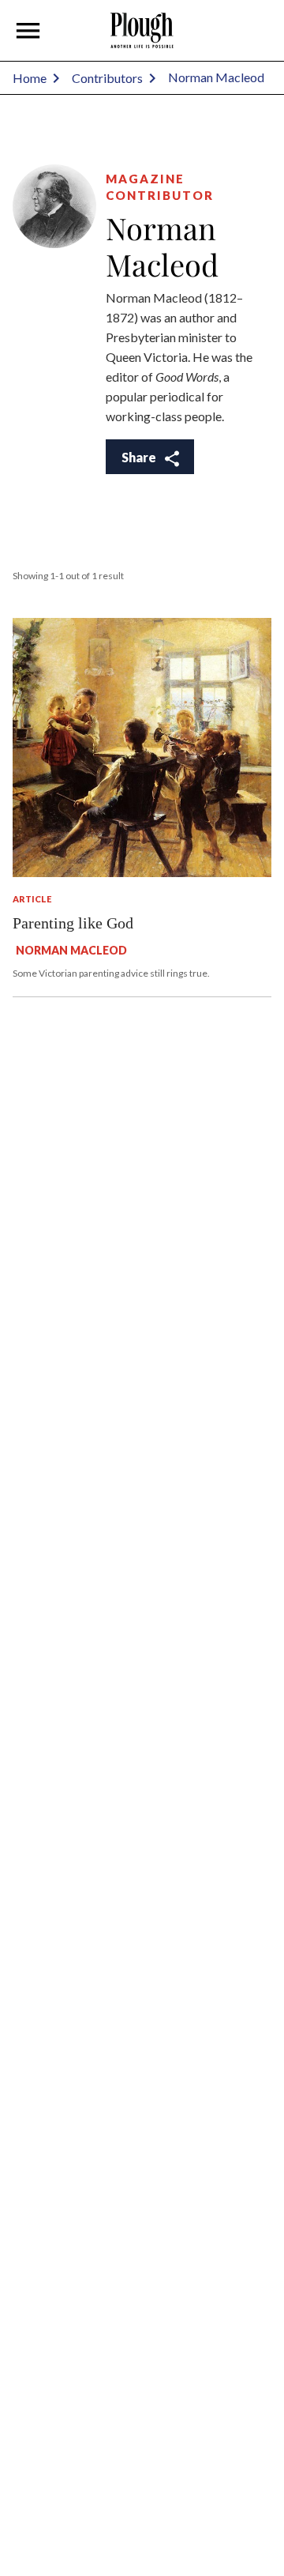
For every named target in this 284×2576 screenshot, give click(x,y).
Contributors (107, 78)
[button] (28, 31)
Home (30, 78)
